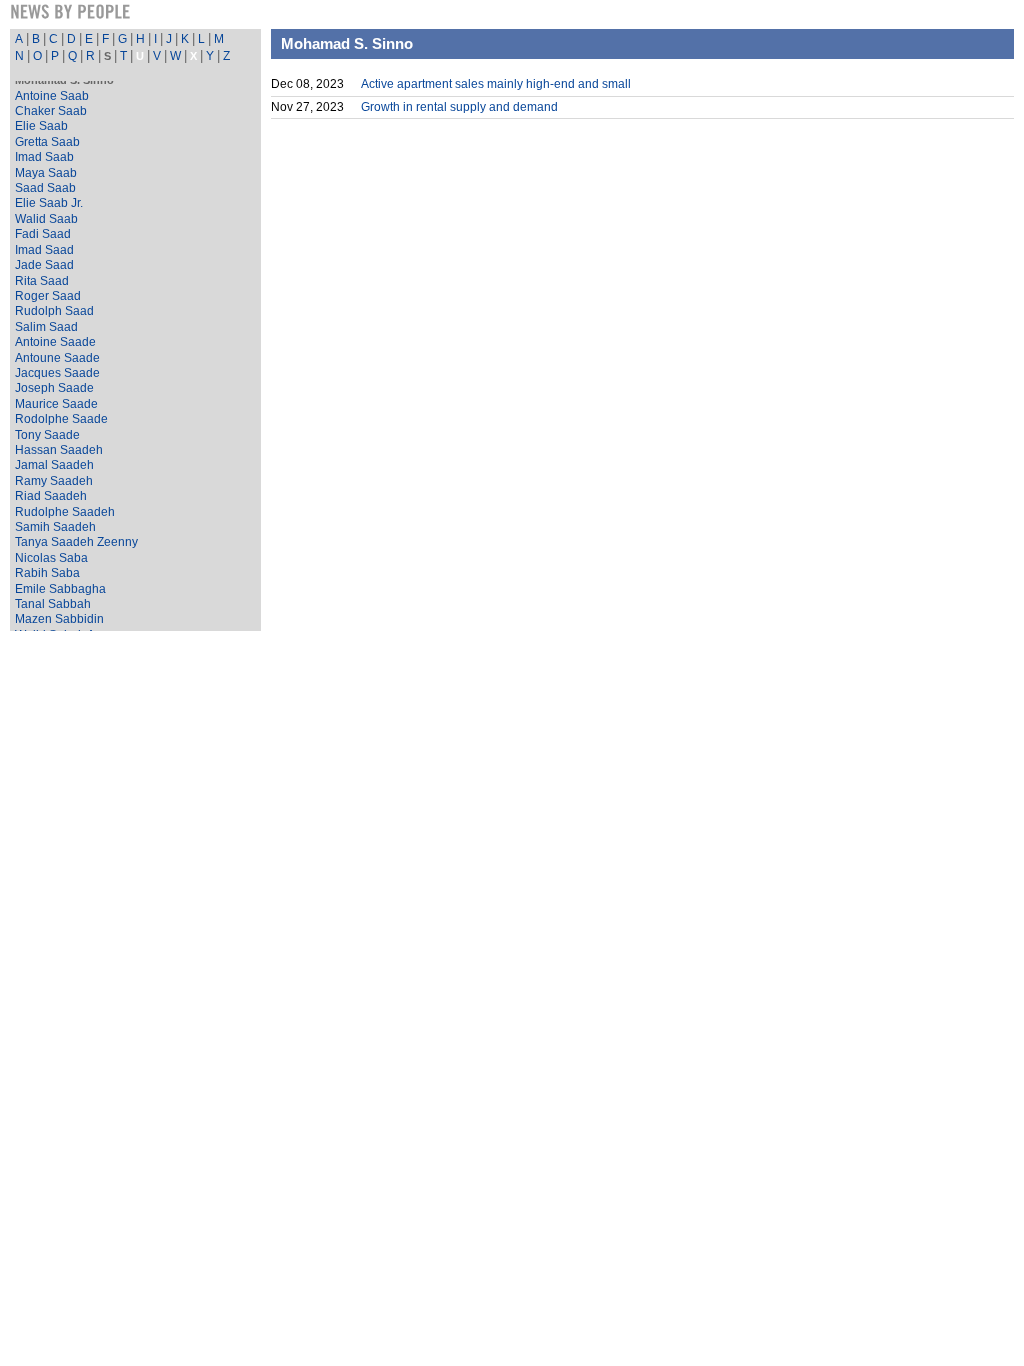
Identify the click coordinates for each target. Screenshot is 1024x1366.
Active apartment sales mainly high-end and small (496, 84)
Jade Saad (44, 265)
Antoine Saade (55, 342)
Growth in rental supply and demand (459, 107)
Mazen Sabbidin (59, 619)
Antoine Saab (52, 96)
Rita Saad (42, 281)
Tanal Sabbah (53, 604)
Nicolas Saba (51, 558)
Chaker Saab (51, 111)
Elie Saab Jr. (49, 203)
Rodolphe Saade (61, 419)
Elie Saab (41, 126)
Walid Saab (46, 219)
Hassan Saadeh (59, 450)
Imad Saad (44, 250)
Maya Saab (46, 173)
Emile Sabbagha (60, 589)
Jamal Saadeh (54, 465)
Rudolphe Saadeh (65, 512)
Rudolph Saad (54, 311)
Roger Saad (48, 296)
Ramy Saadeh (54, 481)
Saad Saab (45, 188)
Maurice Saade (56, 404)
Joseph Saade (54, 388)
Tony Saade (47, 435)
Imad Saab (44, 157)
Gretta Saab (47, 142)
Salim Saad (46, 327)
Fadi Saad (43, 234)
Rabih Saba (47, 573)
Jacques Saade (57, 373)
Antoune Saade (57, 358)
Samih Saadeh (55, 527)
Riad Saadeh (51, 496)
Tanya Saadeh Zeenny (76, 542)
